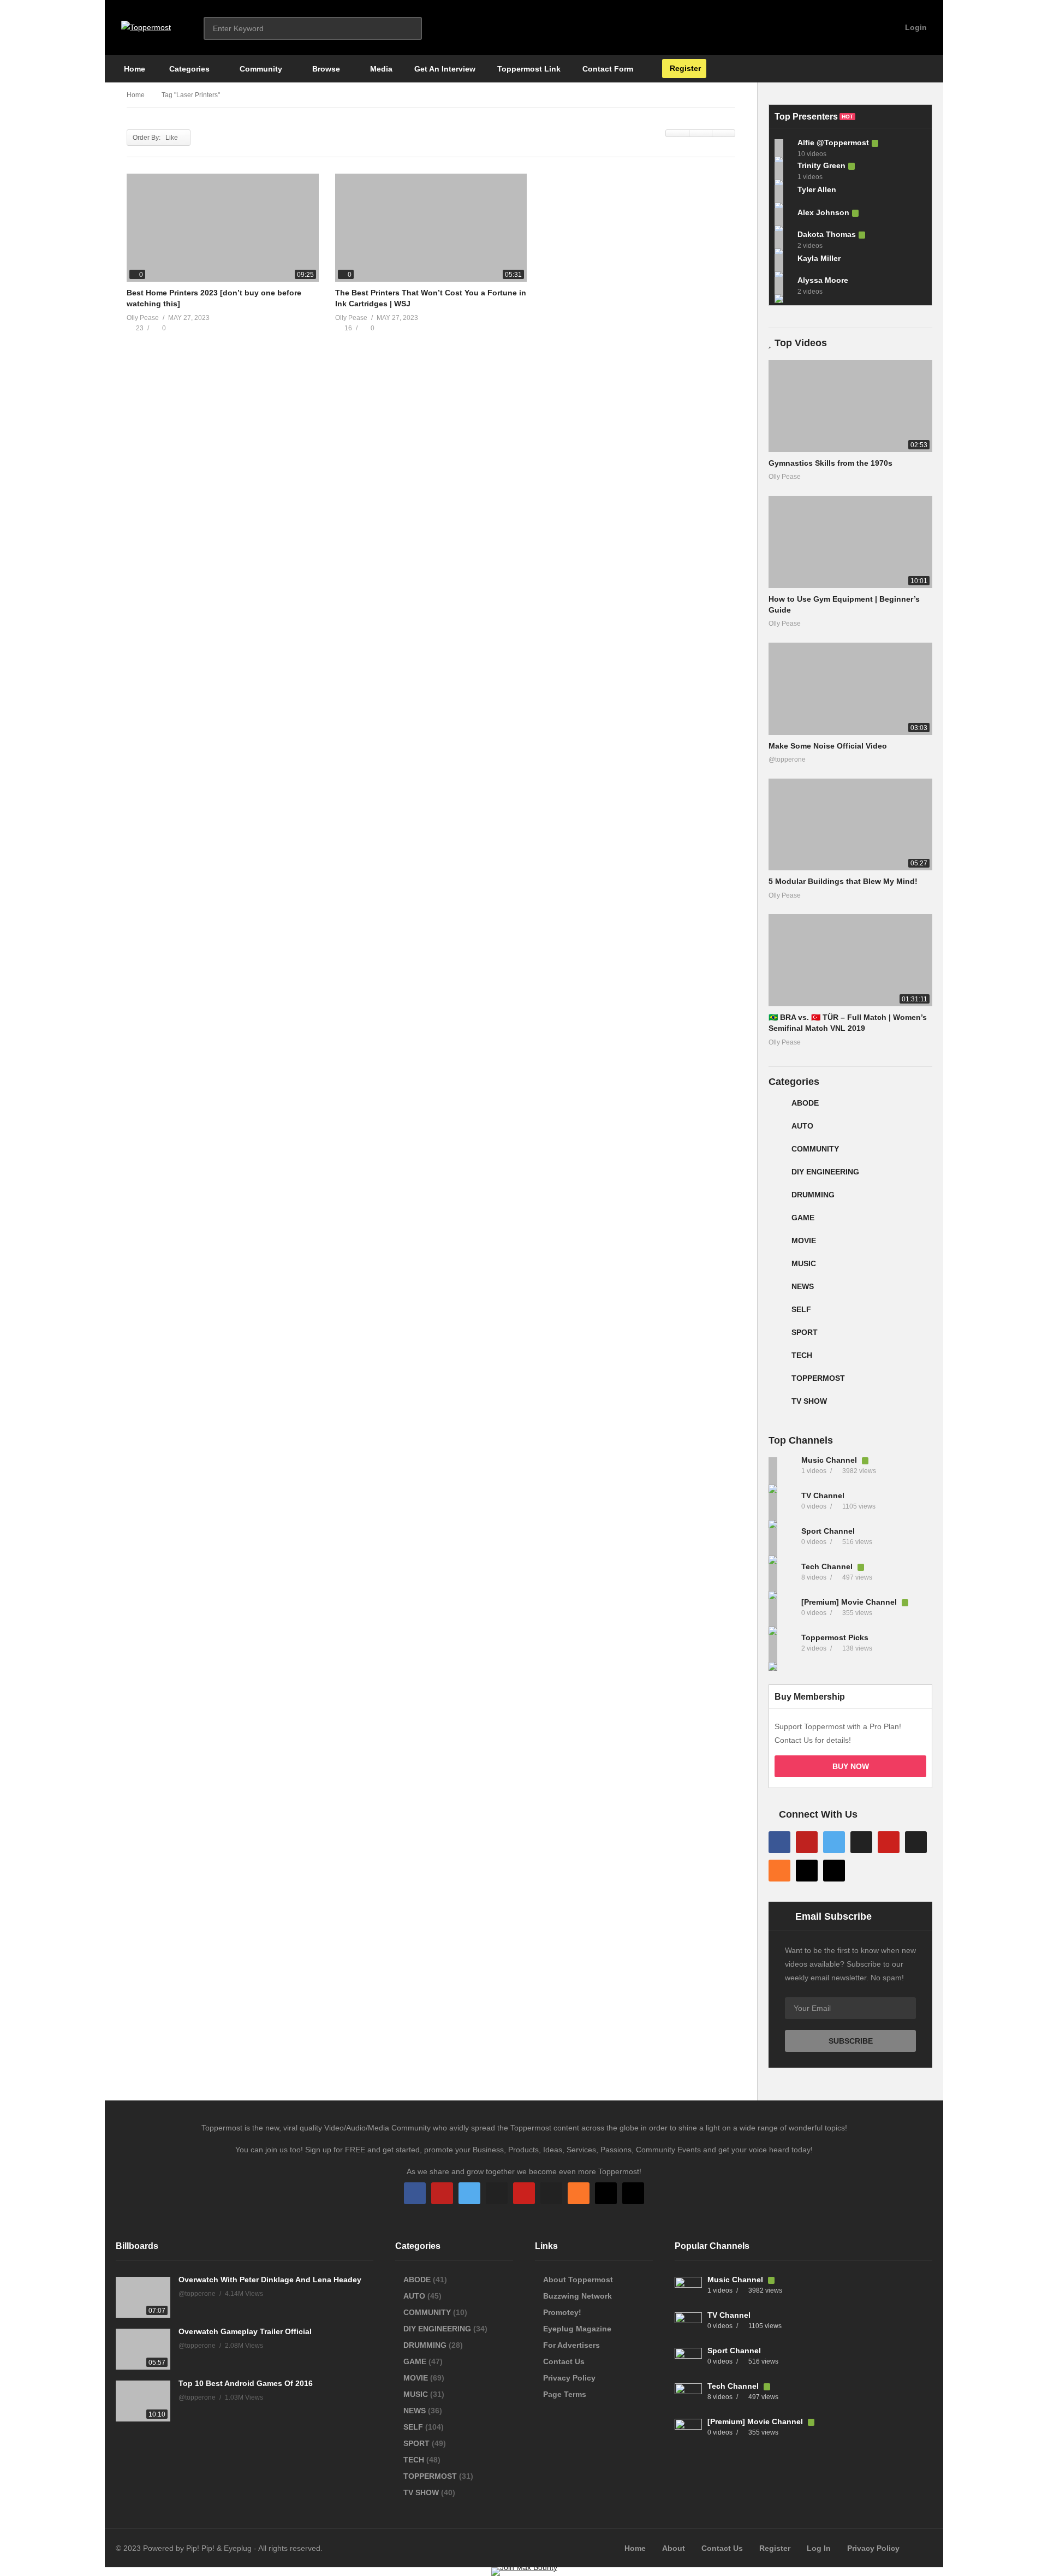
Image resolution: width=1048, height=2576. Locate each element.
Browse (325, 69)
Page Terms (565, 2394)
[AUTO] (777, 1130)
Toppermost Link (529, 69)
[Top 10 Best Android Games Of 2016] (143, 2401)
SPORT (805, 1332)
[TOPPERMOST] (777, 1382)
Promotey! (562, 2312)
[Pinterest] (889, 1842)
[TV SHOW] (777, 1405)
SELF (801, 1309)
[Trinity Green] (783, 171)
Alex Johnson (823, 212)
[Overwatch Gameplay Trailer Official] (143, 2349)
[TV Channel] (782, 1506)
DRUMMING (813, 1195)
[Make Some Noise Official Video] (850, 689)
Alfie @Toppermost (833, 143)
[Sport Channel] (782, 1542)
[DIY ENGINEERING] (777, 1176)
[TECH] (777, 1360)
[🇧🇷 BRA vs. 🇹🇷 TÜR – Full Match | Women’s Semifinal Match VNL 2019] (850, 960)
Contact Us (564, 2361)
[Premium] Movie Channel (850, 1602)
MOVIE (804, 1240)
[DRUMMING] (777, 1199)
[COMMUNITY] (777, 1153)
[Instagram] (861, 1842)
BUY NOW (851, 1766)
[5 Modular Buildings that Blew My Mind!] (850, 825)
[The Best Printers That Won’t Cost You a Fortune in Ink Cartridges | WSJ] (431, 228)
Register (684, 68)
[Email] (916, 1842)
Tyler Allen (817, 189)
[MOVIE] (777, 1245)
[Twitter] (834, 1842)
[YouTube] (807, 1842)
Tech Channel (828, 1566)
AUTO (802, 1126)
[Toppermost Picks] (782, 1648)
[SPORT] (777, 1337)
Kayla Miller (819, 258)
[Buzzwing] (807, 1871)
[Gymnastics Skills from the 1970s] (850, 406)
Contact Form (608, 69)
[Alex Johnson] (783, 217)
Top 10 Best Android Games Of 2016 (246, 2383)
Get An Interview (445, 69)
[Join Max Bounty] (524, 2567)
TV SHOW (809, 1401)
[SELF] (777, 1314)
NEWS (803, 1286)
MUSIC (804, 1263)
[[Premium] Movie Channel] (782, 1613)
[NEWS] (777, 1291)
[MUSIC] (777, 1268)
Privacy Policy (569, 2378)
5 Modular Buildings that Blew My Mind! (843, 881)
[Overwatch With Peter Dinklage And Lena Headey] (143, 2297)
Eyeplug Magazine (577, 2329)
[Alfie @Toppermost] (783, 148)
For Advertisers (571, 2345)
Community (260, 69)
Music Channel (830, 1460)
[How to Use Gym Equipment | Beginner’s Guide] (850, 542)
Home (133, 69)
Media (380, 69)
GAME (803, 1218)
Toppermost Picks (835, 1637)
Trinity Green (821, 165)
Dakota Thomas (827, 234)
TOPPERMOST (818, 1378)
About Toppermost (578, 2280)
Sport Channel (828, 1531)
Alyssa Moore (823, 280)
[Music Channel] (782, 1471)
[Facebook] (779, 1842)
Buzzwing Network (577, 2296)
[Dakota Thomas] (783, 240)
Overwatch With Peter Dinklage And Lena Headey (270, 2280)
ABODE (805, 1103)
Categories (188, 69)
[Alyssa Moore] (783, 286)
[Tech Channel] (782, 1577)
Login (915, 27)
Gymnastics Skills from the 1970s (830, 463)
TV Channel (823, 1495)
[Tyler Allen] (783, 194)
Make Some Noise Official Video (828, 746)
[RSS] (779, 1871)
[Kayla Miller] (783, 263)
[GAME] (777, 1222)
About (674, 2548)
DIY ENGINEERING (825, 1172)
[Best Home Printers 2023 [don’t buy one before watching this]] (223, 228)
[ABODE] (777, 1107)
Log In (819, 2548)
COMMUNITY (815, 1149)
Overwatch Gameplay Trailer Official (245, 2331)
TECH (802, 1355)
